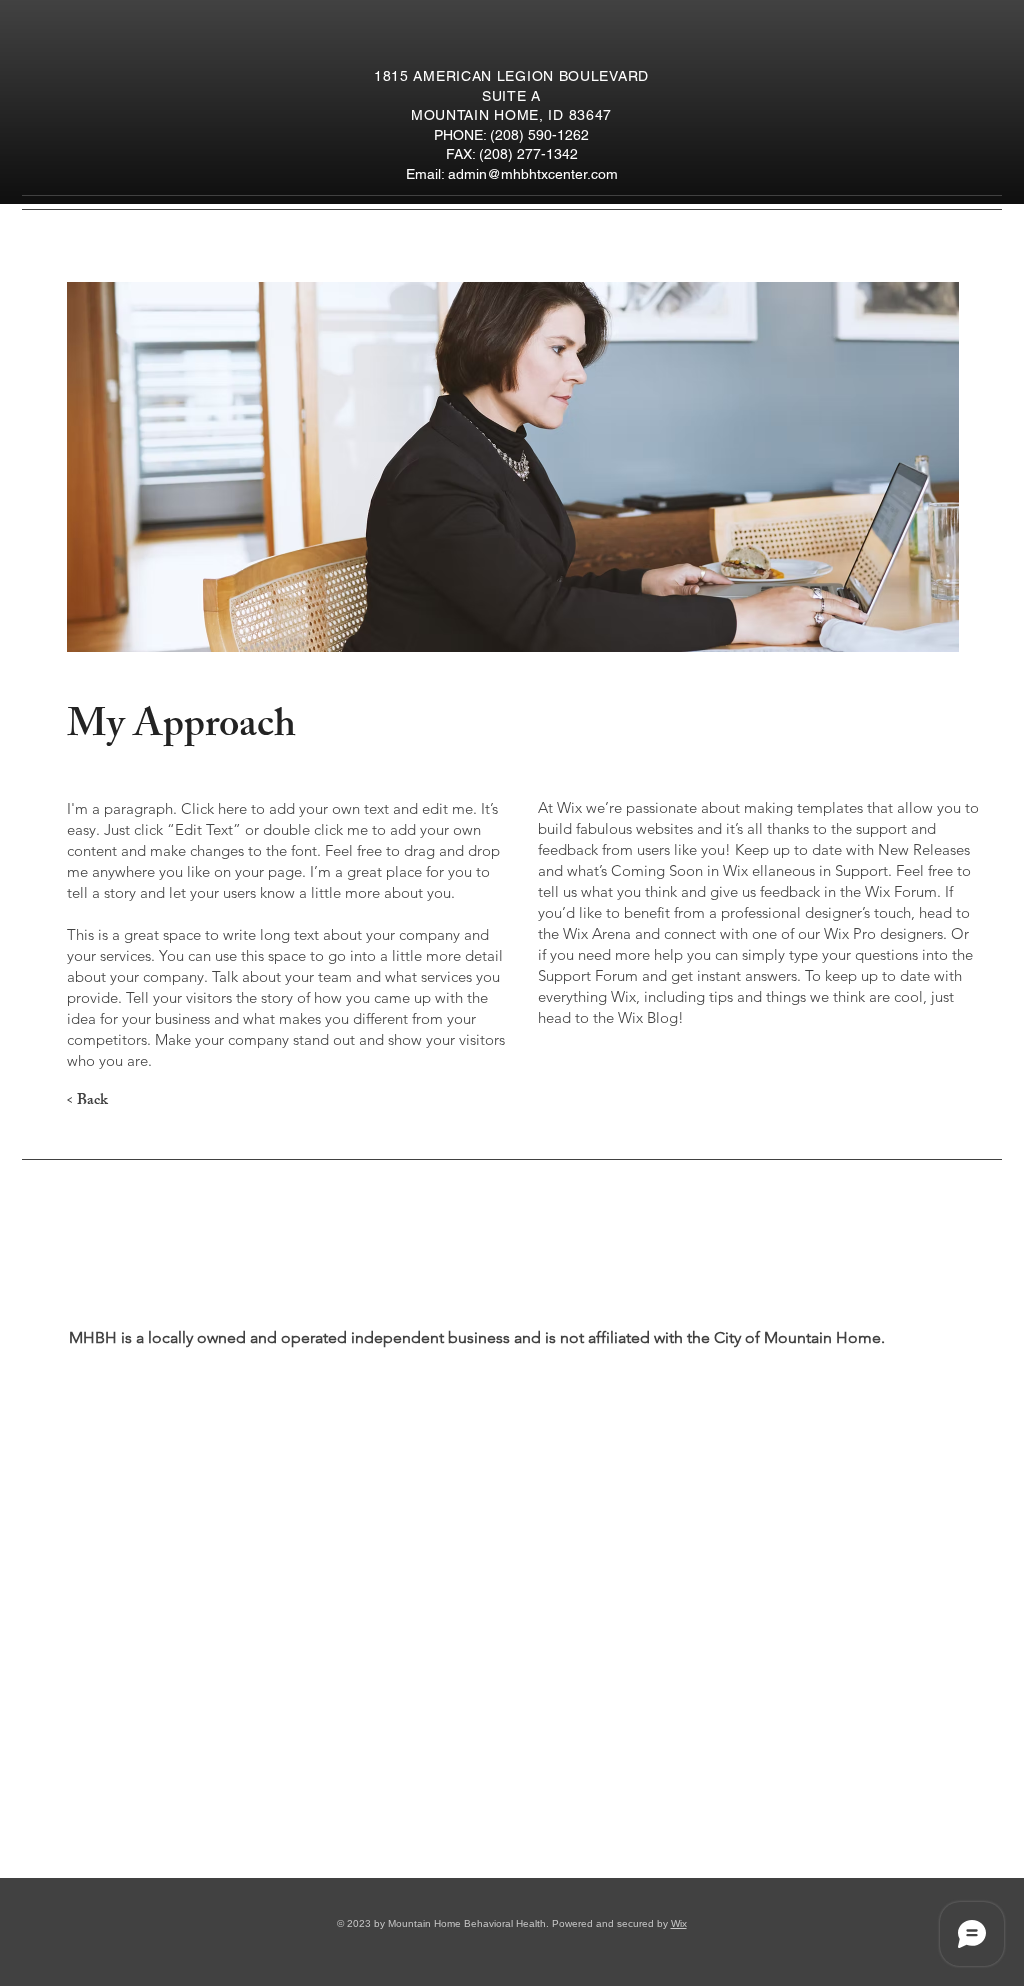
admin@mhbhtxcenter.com (533, 174)
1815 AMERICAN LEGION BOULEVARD (511, 76)
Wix (679, 1923)
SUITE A (511, 96)
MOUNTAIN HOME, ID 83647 (511, 115)
